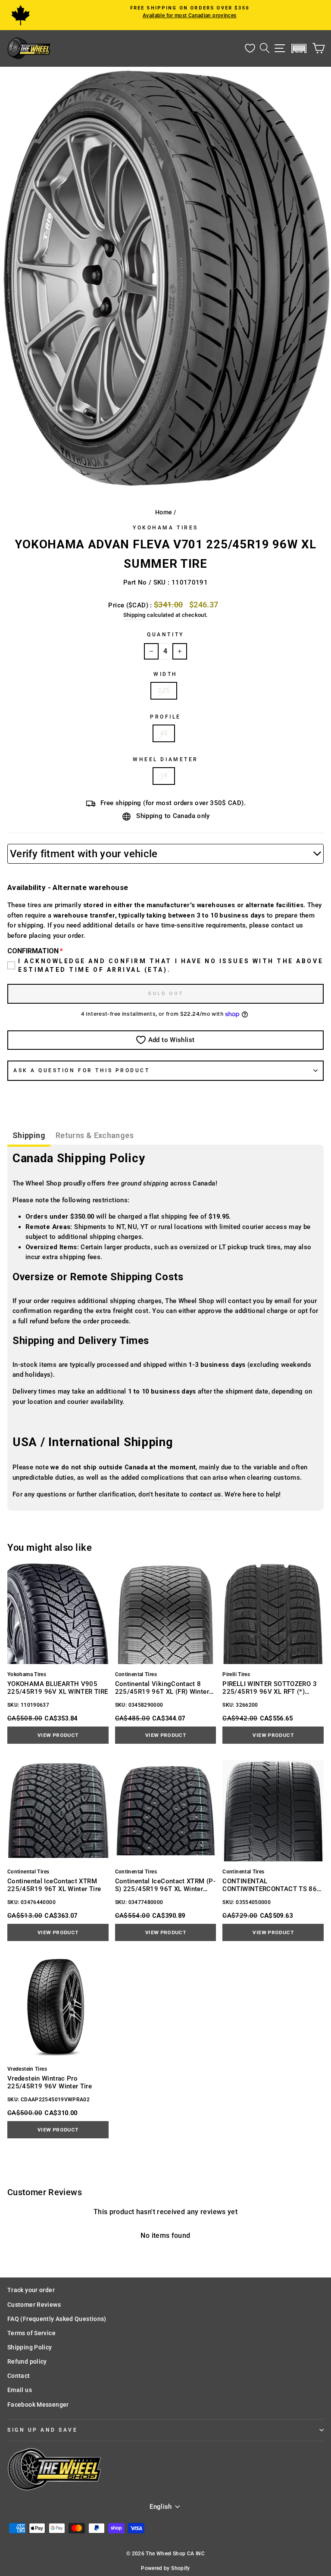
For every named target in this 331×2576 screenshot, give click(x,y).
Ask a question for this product (82, 1070)
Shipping (134, 615)
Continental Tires (136, 1674)
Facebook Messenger (38, 2405)
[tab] (29, 1137)
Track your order (31, 2290)
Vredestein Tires (27, 2069)
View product (58, 1735)
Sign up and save (43, 2430)
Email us (20, 2390)
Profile (165, 717)
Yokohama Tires (165, 528)
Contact (19, 2376)
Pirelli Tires (236, 1674)
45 (164, 733)
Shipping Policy (30, 2347)
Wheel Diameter (165, 759)
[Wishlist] (250, 48)
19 (164, 776)
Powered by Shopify (165, 2568)
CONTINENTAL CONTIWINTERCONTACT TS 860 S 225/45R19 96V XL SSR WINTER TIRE (272, 1885)
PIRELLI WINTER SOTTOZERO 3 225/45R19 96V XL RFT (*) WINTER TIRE (270, 1688)
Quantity (165, 635)
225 (164, 691)
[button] (299, 48)
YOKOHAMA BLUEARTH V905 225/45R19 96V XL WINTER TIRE (58, 1688)
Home (164, 512)
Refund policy (27, 2361)
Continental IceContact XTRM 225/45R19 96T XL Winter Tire (54, 1885)
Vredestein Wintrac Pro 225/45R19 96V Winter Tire (50, 2082)
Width (165, 674)
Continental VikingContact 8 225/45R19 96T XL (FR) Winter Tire (162, 1688)
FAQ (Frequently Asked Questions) (57, 2319)
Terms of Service (31, 2333)
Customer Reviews (34, 2305)
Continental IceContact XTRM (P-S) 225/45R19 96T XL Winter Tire (165, 1885)
